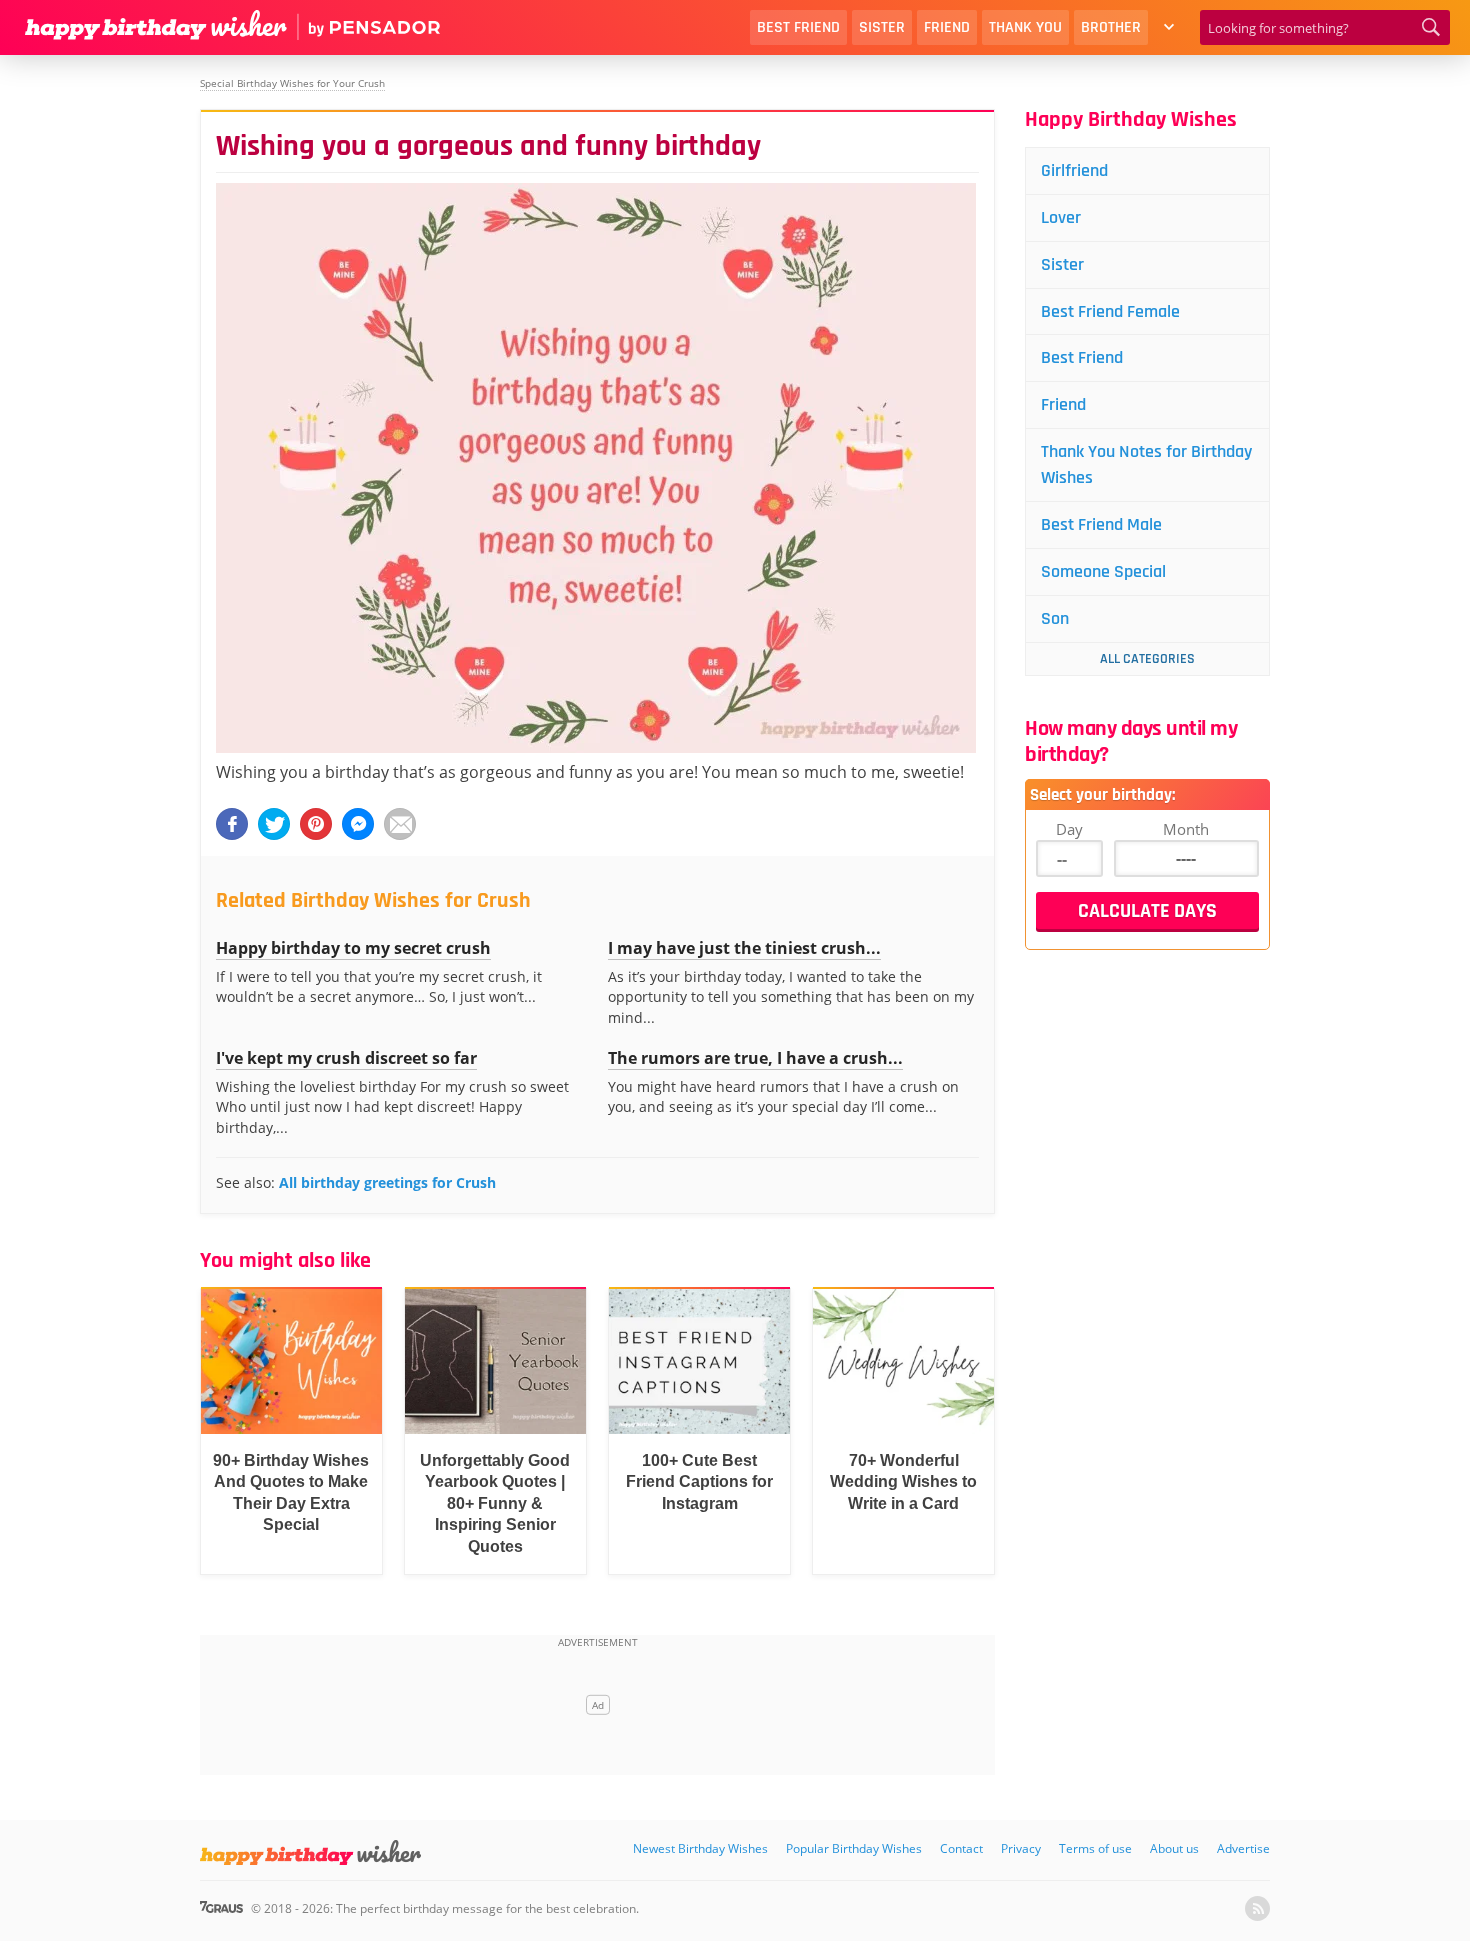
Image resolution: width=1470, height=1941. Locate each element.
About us (1174, 1848)
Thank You (1025, 27)
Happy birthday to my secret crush (353, 948)
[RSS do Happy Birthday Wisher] (1257, 1908)
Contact (961, 1848)
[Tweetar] (274, 824)
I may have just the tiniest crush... (744, 948)
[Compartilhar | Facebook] (232, 824)
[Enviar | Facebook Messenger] (358, 824)
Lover (1061, 217)
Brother (1111, 27)
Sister (882, 27)
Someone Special (1103, 571)
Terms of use (1095, 1848)
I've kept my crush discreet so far (346, 1058)
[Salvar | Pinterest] (316, 824)
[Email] (400, 824)
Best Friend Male (1101, 524)
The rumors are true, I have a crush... (755, 1058)
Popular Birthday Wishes (854, 1848)
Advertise (1243, 1848)
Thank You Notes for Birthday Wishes (1146, 464)
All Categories (1147, 659)
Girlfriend (1074, 170)
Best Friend (798, 27)
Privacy (1021, 1848)
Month (1186, 829)
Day (1069, 829)
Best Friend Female (1110, 311)
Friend (947, 27)
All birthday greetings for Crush (387, 1182)
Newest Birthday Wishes (700, 1848)
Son (1055, 618)
